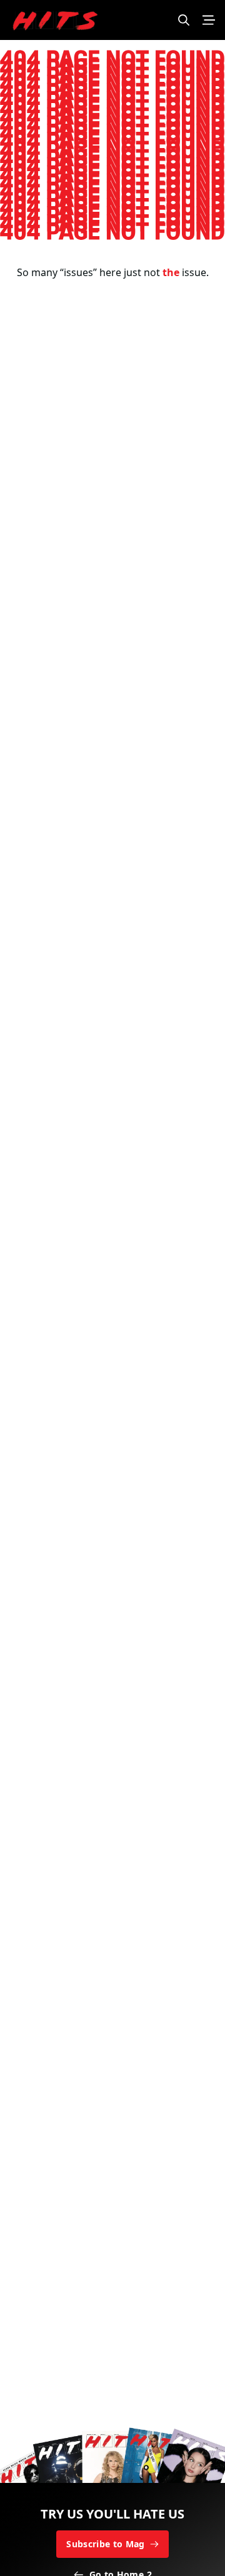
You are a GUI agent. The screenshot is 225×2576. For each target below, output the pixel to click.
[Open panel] (209, 20)
